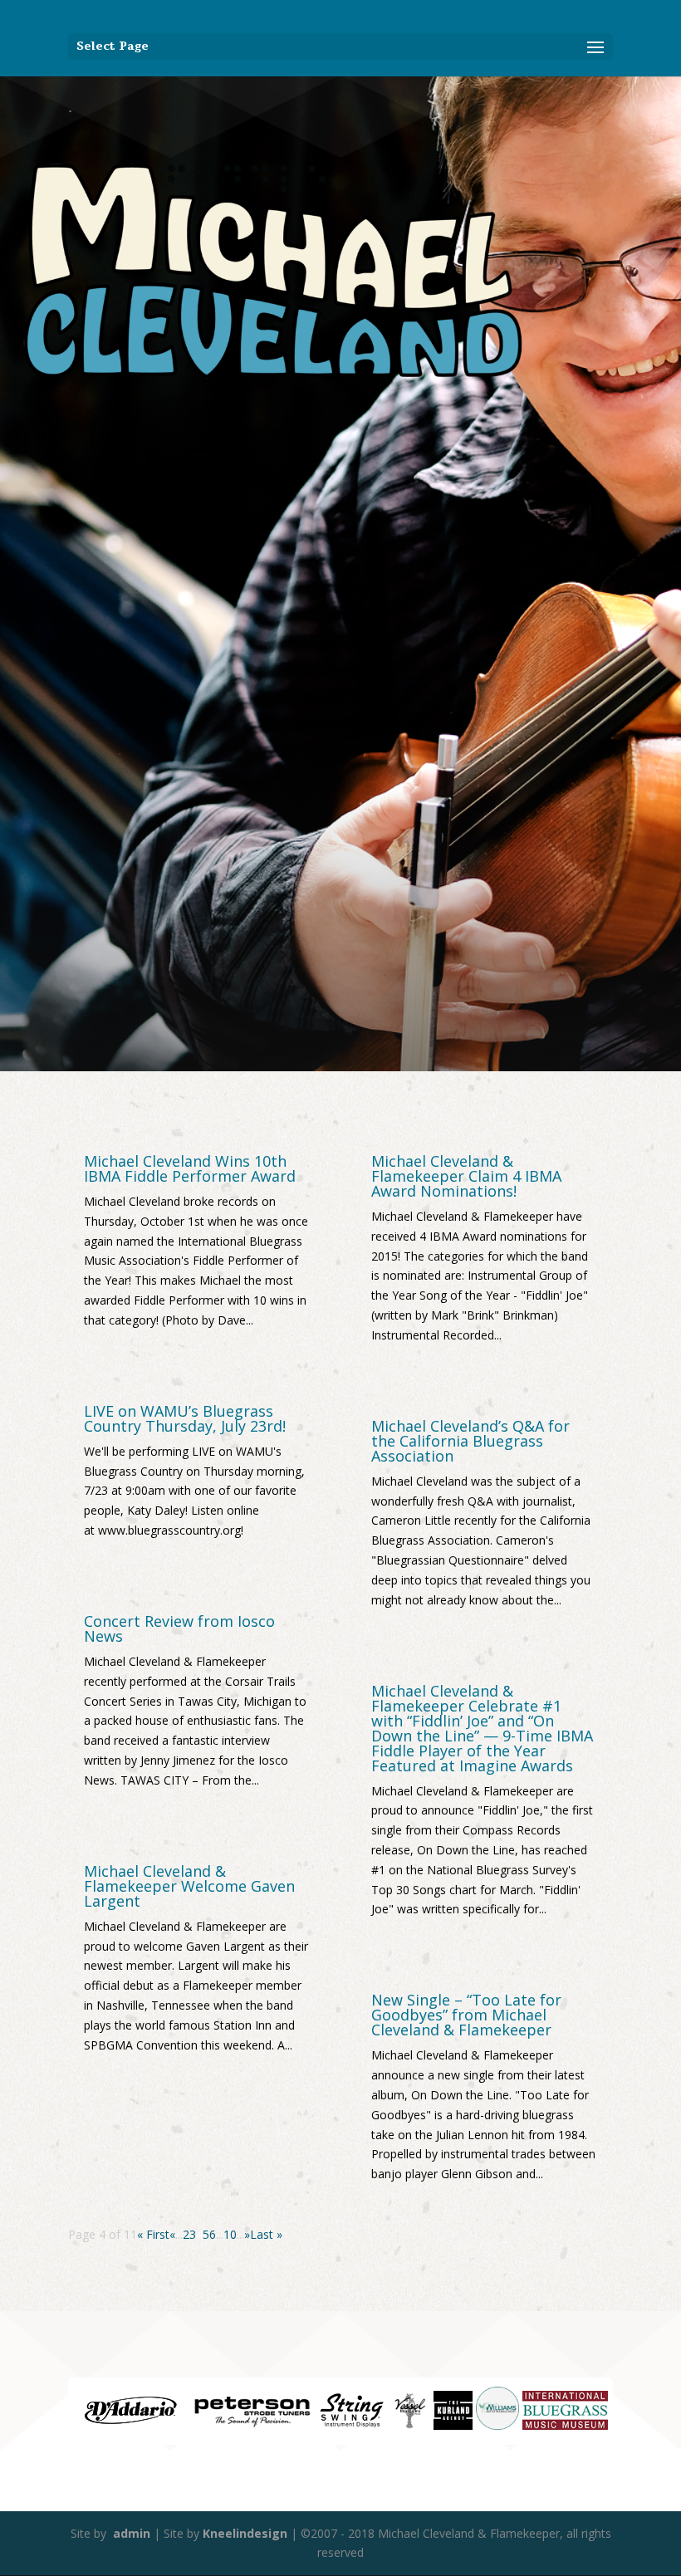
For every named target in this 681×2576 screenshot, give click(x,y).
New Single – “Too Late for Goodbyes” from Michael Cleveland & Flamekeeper (466, 2015)
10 (230, 2234)
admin (130, 2533)
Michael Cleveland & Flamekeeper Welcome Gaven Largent (189, 1886)
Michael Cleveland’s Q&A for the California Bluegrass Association (470, 1441)
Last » (266, 2234)
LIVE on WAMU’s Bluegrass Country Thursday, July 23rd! (185, 1418)
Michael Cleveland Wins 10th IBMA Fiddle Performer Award (190, 1168)
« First (153, 2234)
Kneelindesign (245, 2533)
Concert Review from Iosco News (179, 1628)
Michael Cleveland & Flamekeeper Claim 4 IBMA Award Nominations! (466, 1176)
